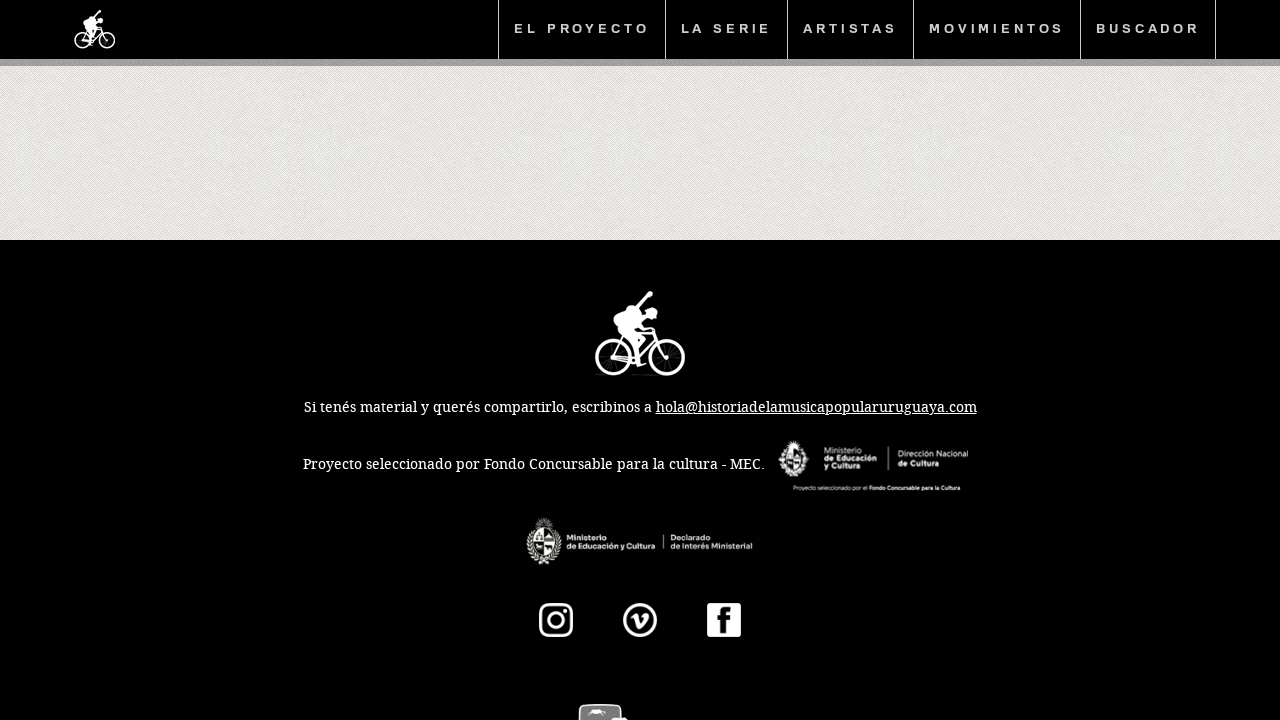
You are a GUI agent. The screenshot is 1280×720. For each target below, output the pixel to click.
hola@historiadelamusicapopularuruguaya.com (816, 407)
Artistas (850, 28)
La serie (727, 28)
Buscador (1148, 28)
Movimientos (997, 28)
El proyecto (581, 28)
